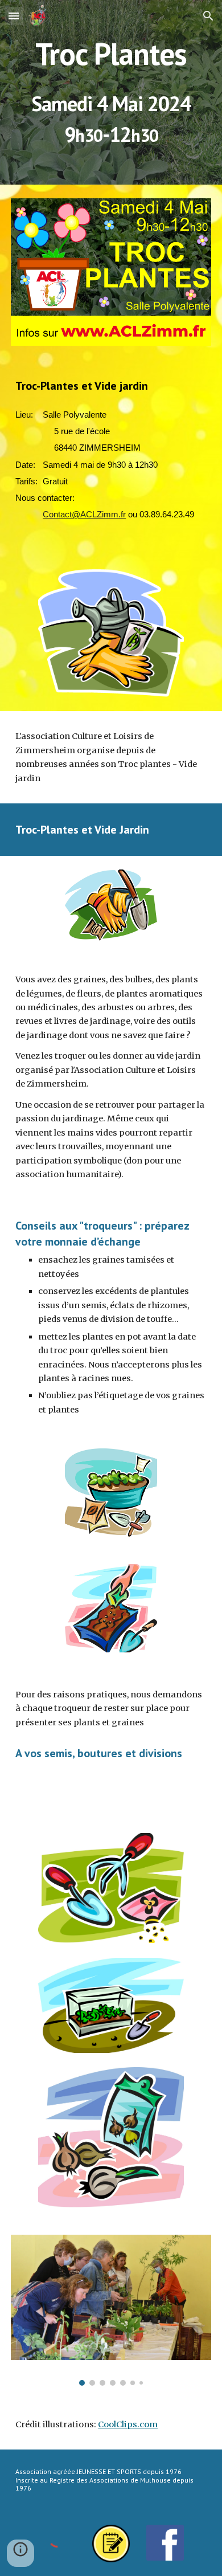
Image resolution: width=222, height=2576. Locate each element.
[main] (111, 54)
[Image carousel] (111, 2310)
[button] (14, 16)
